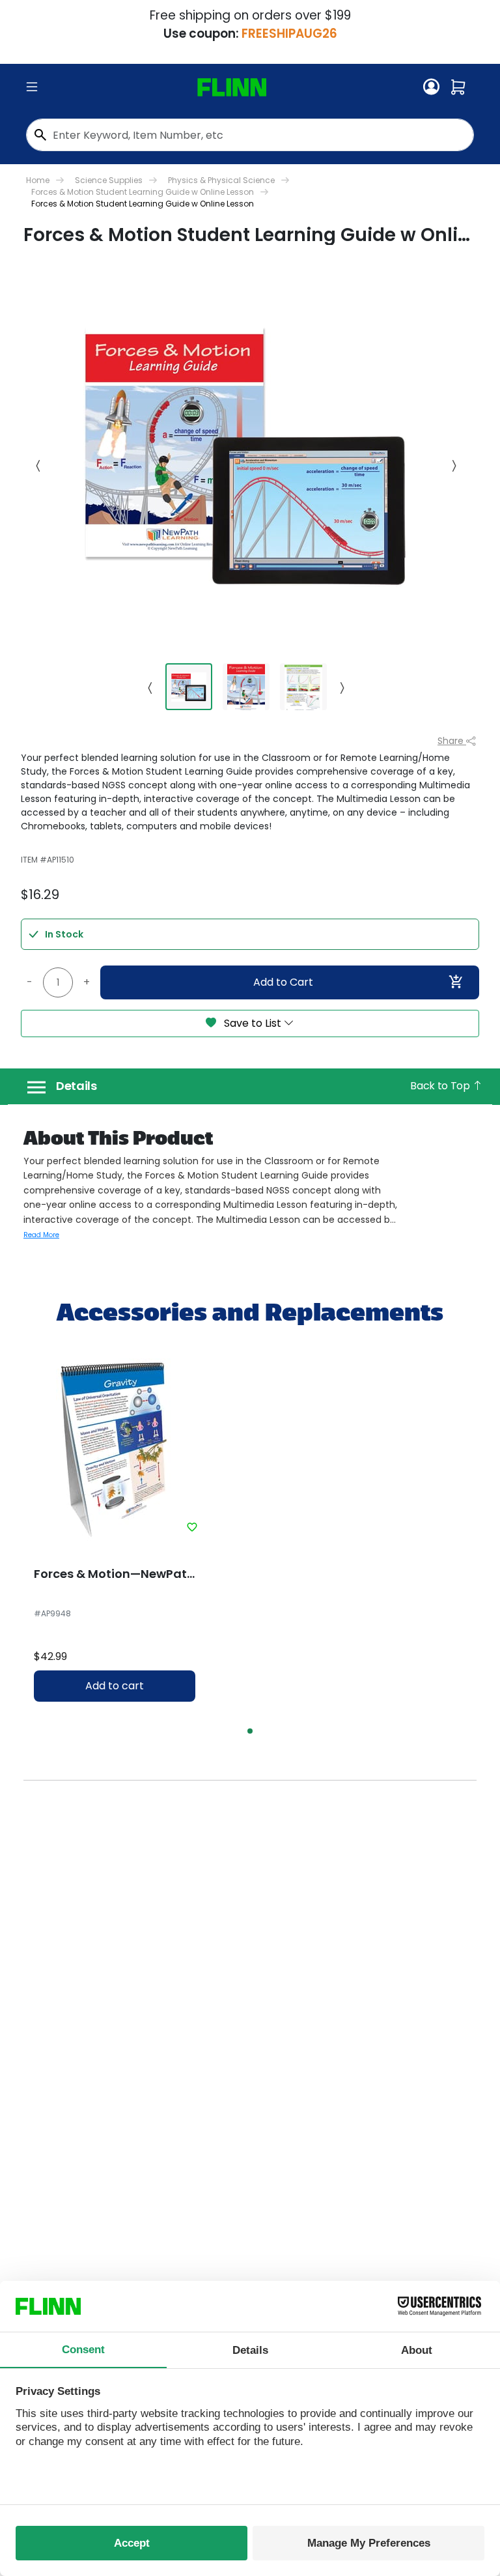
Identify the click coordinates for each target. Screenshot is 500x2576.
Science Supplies (109, 180)
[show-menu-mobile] (32, 87)
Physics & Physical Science (221, 180)
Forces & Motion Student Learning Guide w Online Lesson (143, 192)
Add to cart (115, 1686)
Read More (41, 1235)
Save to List (253, 1023)
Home (38, 180)
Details (76, 1086)
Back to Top (441, 1086)
